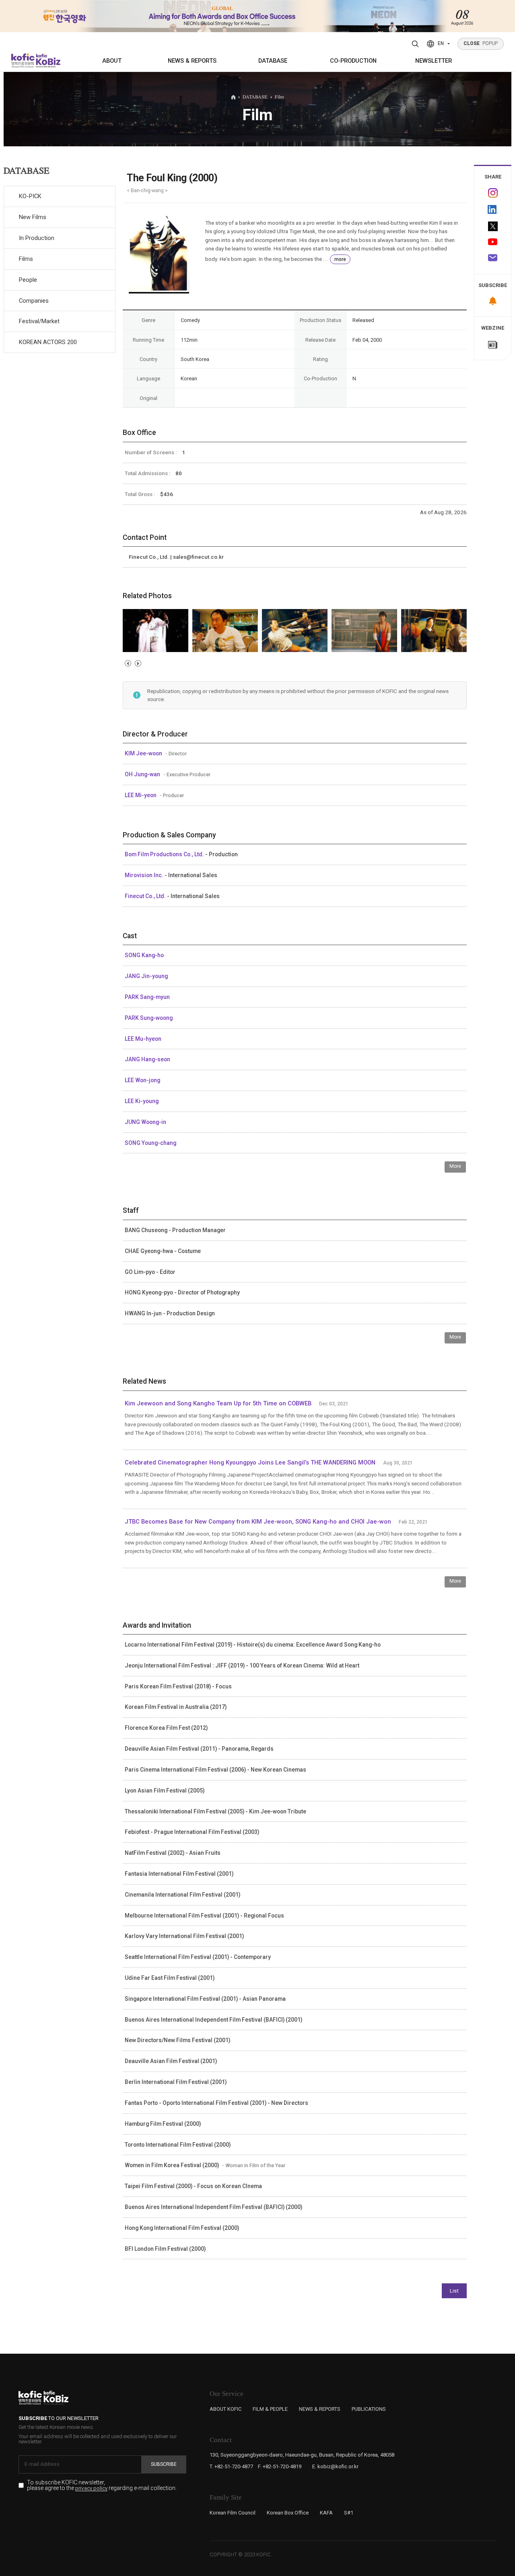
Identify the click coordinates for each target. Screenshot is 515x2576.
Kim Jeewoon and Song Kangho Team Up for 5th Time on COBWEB (218, 1403)
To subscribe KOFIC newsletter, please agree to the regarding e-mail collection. (102, 2485)
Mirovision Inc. (145, 875)
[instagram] (493, 193)
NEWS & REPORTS (192, 61)
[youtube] (493, 243)
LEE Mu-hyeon (143, 1039)
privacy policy (91, 2488)
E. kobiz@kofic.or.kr (335, 2466)
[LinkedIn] (493, 210)
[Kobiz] (47, 61)
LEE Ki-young (142, 1101)
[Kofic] (23, 61)
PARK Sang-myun (147, 997)
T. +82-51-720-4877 (231, 2466)
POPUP (481, 43)
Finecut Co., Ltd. (146, 896)
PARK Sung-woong (149, 1018)
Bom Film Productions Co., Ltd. (165, 854)
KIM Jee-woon (144, 753)
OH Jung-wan (143, 774)
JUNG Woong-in (145, 1122)
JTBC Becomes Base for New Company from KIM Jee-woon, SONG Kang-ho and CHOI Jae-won (258, 1522)
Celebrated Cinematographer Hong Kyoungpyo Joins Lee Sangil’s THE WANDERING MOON (250, 1462)
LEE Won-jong (142, 1080)
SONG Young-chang (150, 1143)
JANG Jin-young (146, 976)
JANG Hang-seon (147, 1059)
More (455, 1166)
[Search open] (415, 44)
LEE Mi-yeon (141, 795)
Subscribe (164, 2464)
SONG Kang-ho (144, 955)
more (340, 259)
